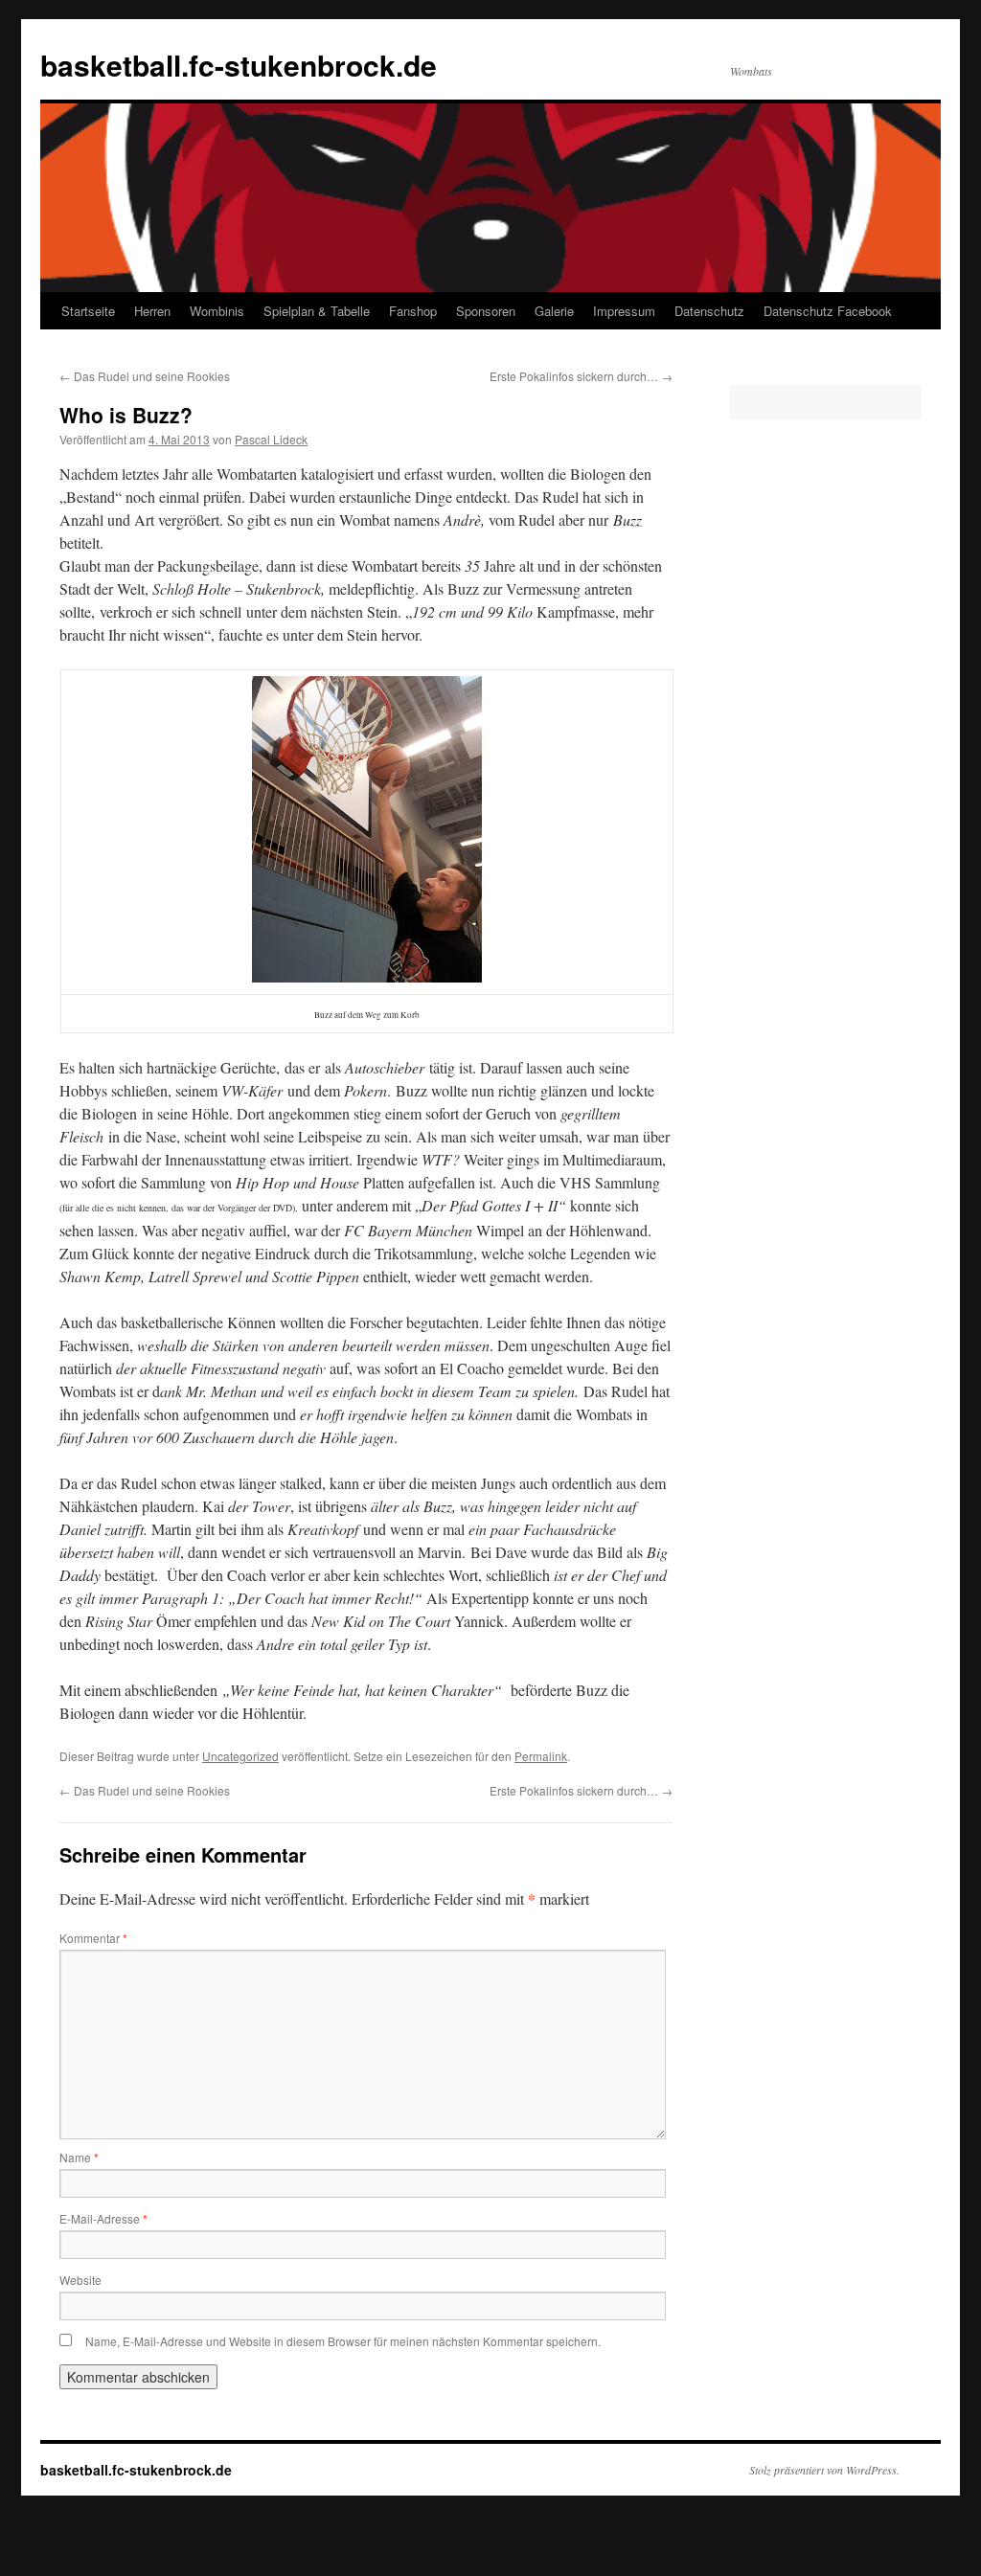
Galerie (554, 311)
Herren (152, 311)
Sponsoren (486, 311)
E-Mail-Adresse (103, 2218)
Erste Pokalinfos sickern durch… (581, 376)
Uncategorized (240, 1756)
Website (80, 2280)
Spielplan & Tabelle (317, 311)
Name (79, 2157)
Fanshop (413, 311)
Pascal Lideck (271, 439)
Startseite (88, 311)
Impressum (624, 311)
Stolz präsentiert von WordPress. (824, 2470)
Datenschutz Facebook (828, 311)
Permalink (541, 1756)
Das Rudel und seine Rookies (145, 376)
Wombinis (217, 311)
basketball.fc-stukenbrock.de (239, 65)
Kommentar (93, 1938)
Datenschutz (709, 311)
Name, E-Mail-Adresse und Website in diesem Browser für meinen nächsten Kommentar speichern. (343, 2341)
